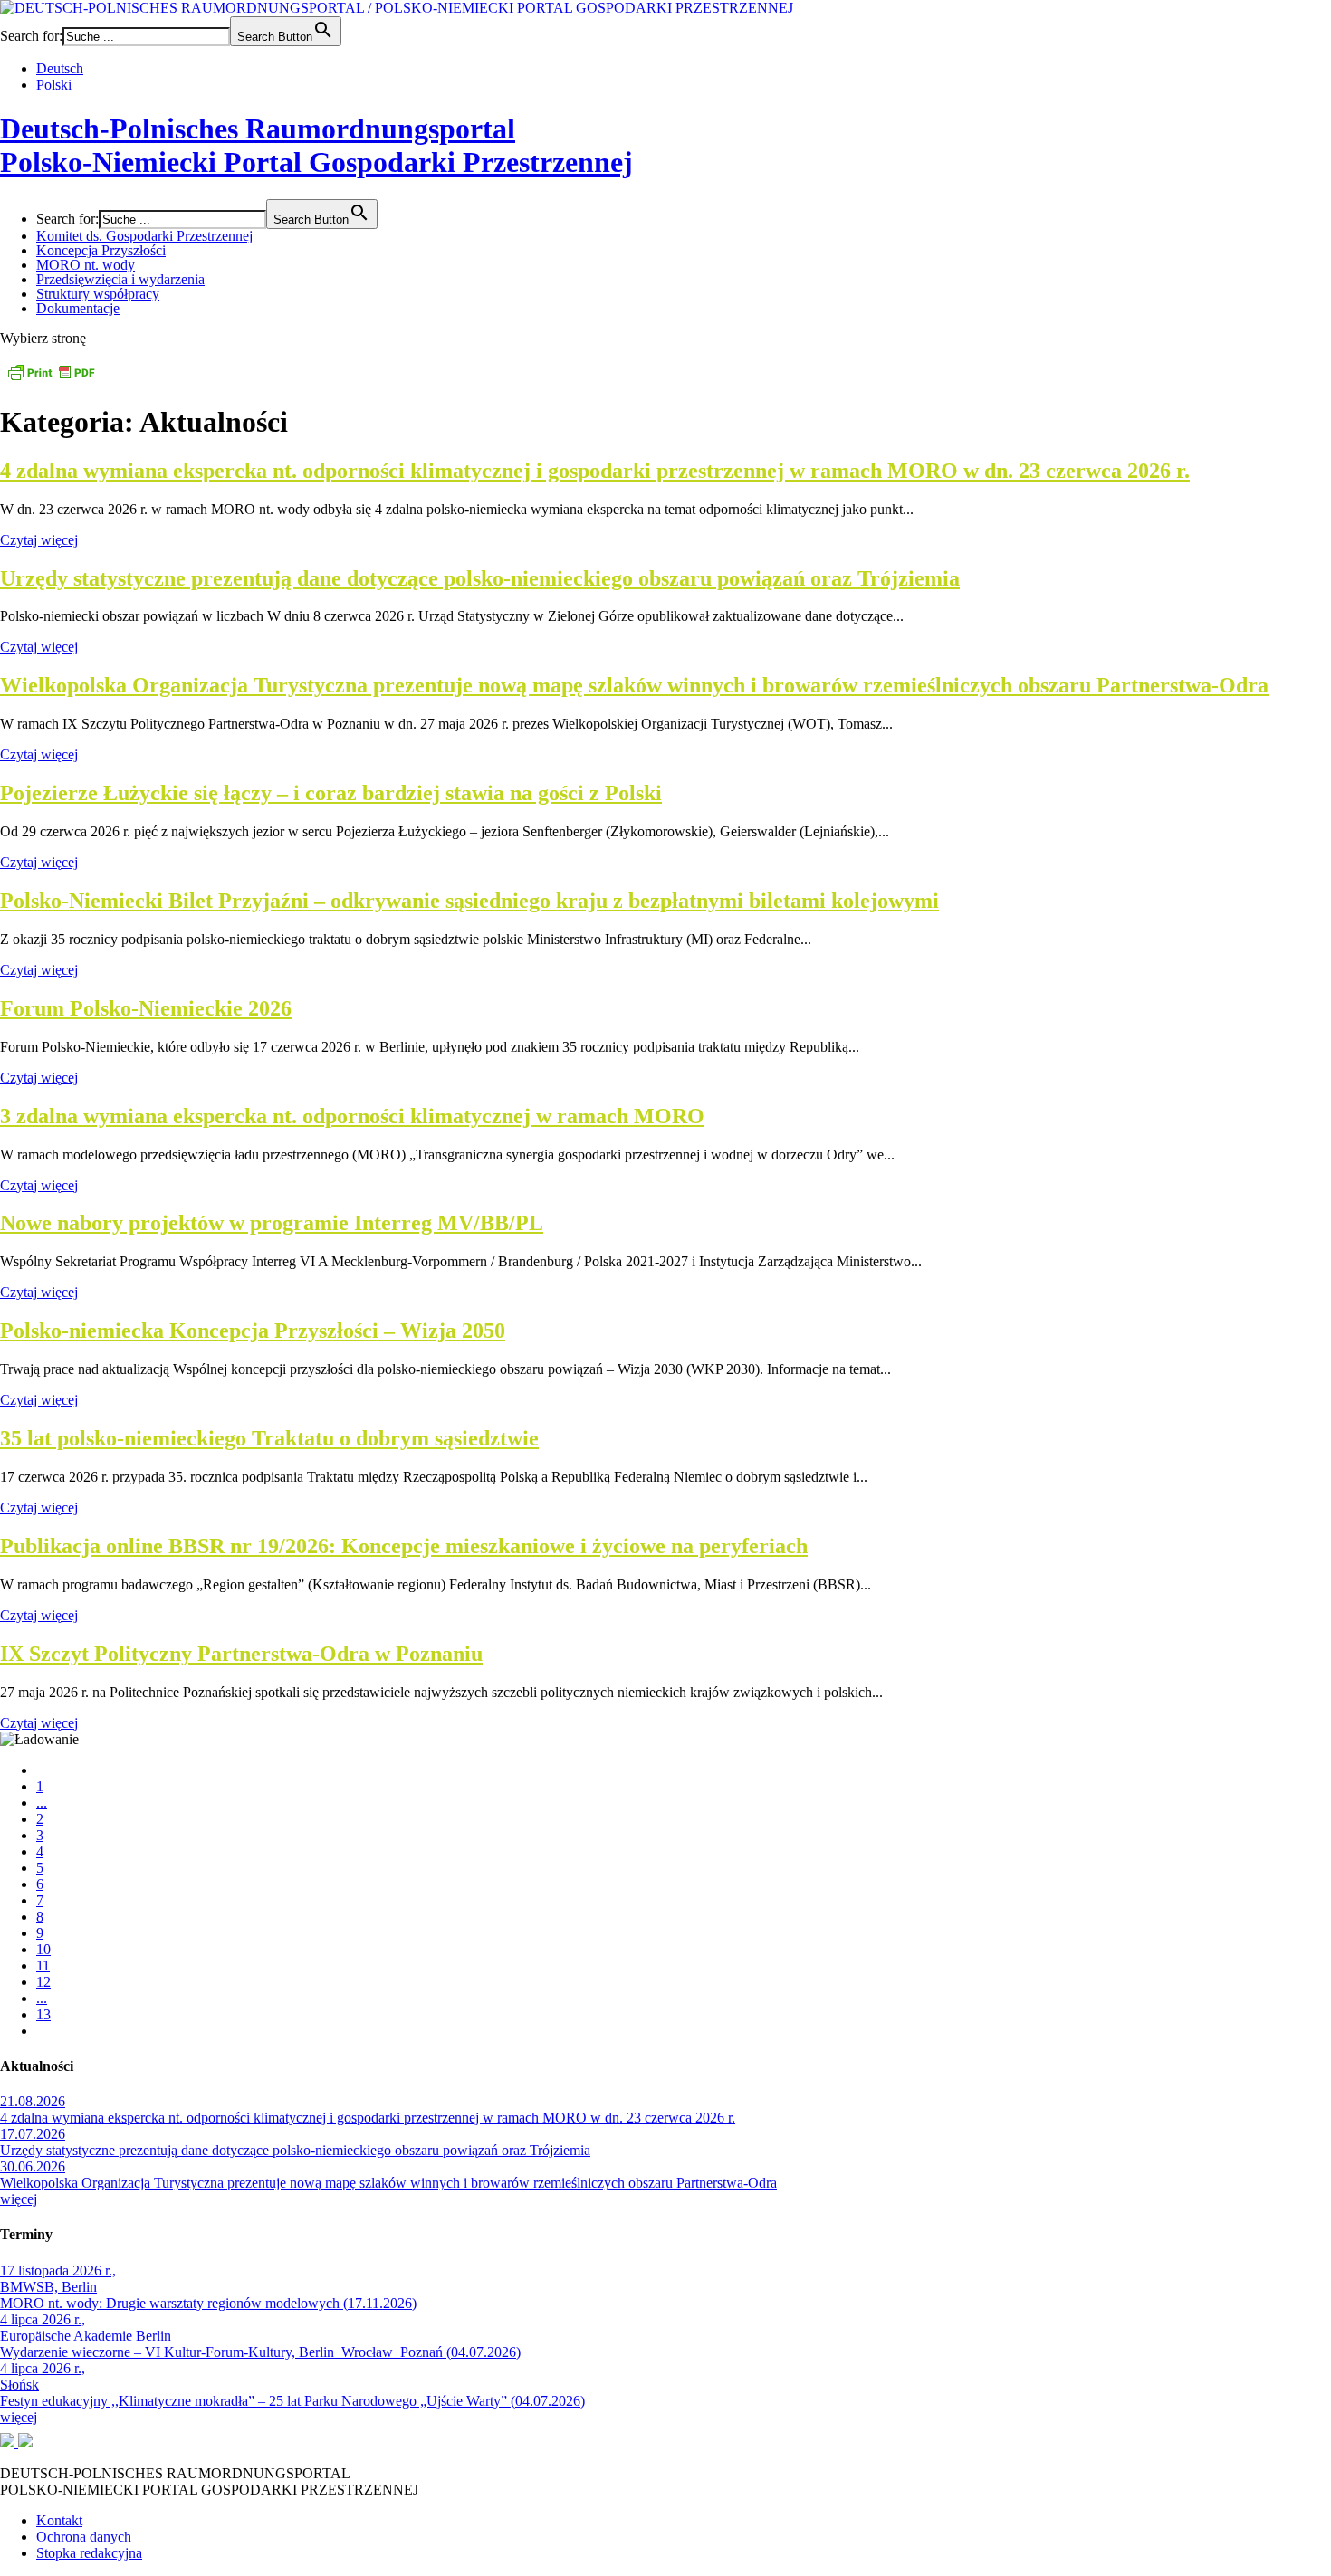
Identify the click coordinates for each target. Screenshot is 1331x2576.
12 (43, 1982)
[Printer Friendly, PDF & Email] (51, 378)
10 (43, 1949)
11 (43, 1965)
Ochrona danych (84, 2537)
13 (43, 2014)
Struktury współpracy (98, 294)
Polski (54, 85)
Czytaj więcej (39, 540)
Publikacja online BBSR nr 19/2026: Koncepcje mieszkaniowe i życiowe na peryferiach (404, 1546)
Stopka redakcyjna (89, 2553)
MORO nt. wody (86, 265)
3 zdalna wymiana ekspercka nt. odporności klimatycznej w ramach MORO (352, 1116)
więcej (19, 2199)
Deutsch (60, 68)
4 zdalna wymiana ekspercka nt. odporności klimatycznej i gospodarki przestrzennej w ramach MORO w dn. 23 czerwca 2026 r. (595, 471)
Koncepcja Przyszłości (101, 250)
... (42, 1803)
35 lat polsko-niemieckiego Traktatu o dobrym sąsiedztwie (269, 1438)
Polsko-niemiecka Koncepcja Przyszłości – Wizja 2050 (253, 1331)
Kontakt (59, 2520)
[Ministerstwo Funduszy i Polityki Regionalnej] (25, 2442)
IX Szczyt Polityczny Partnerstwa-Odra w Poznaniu (241, 1654)
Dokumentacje (78, 308)
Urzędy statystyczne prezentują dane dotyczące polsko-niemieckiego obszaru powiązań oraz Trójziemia (480, 578)
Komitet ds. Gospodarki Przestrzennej (144, 236)
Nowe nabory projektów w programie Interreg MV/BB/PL (272, 1223)
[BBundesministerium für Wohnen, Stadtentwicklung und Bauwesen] (9, 2442)
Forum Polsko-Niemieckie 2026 (146, 1008)
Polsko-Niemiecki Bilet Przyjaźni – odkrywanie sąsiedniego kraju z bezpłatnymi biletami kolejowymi (469, 901)
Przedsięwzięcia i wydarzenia (120, 279)
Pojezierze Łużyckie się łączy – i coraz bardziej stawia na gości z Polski (331, 793)
